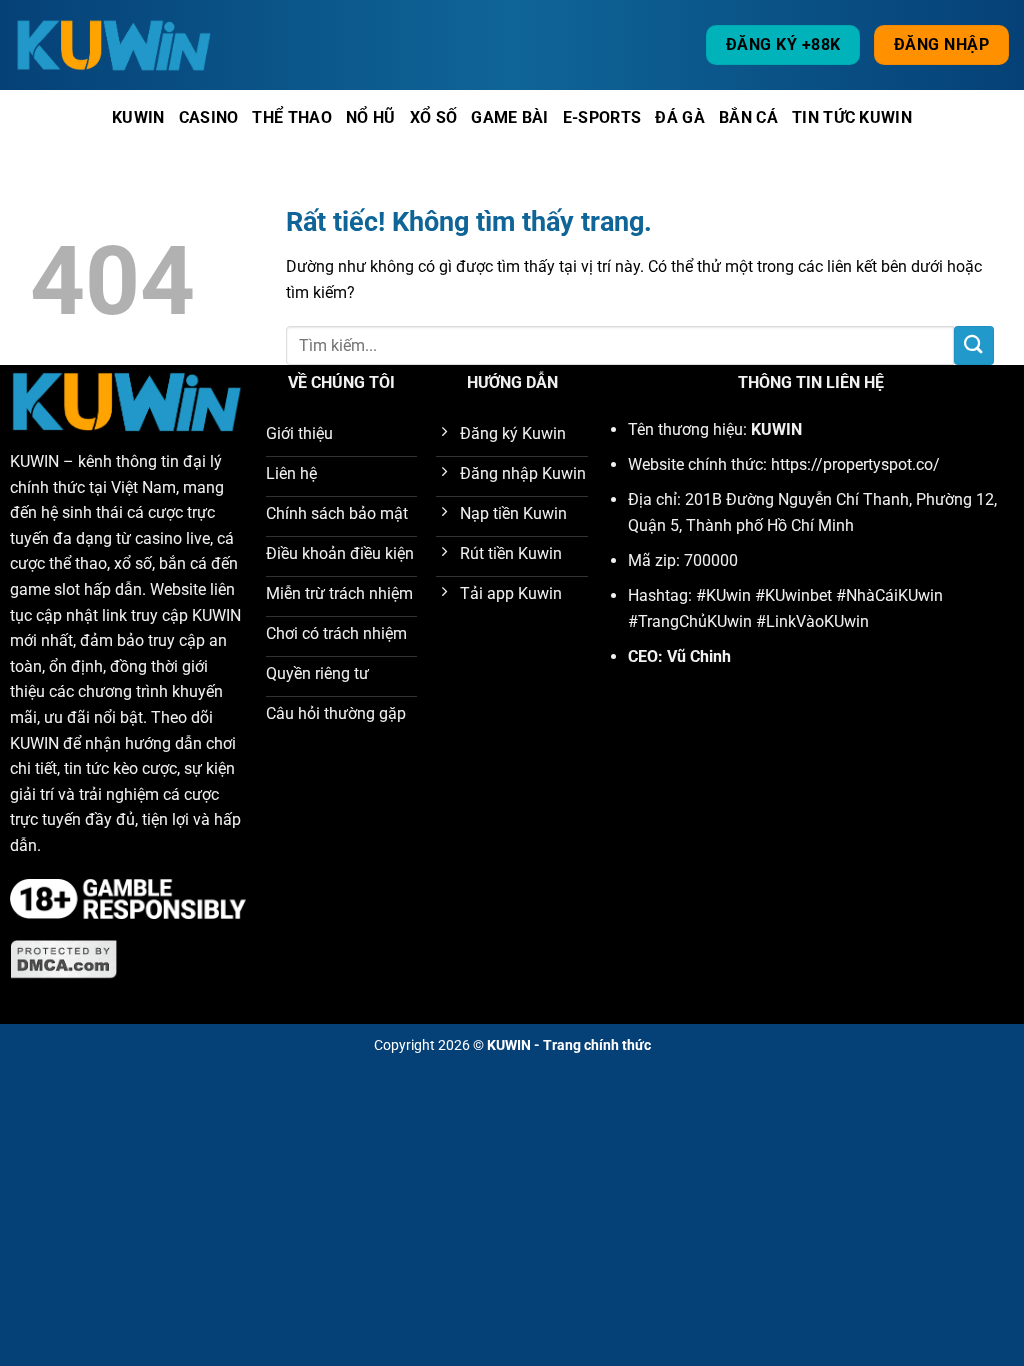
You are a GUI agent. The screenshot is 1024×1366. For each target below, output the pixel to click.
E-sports (602, 117)
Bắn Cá (748, 117)
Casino (209, 117)
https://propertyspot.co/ (855, 464)
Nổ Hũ (371, 117)
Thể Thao (292, 117)
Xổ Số (434, 117)
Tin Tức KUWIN (852, 117)
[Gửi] (974, 345)
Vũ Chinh (699, 656)
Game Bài (510, 117)
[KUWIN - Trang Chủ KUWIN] (115, 44)
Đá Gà (680, 117)
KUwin (138, 117)
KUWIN (34, 461)
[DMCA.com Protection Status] (64, 958)
